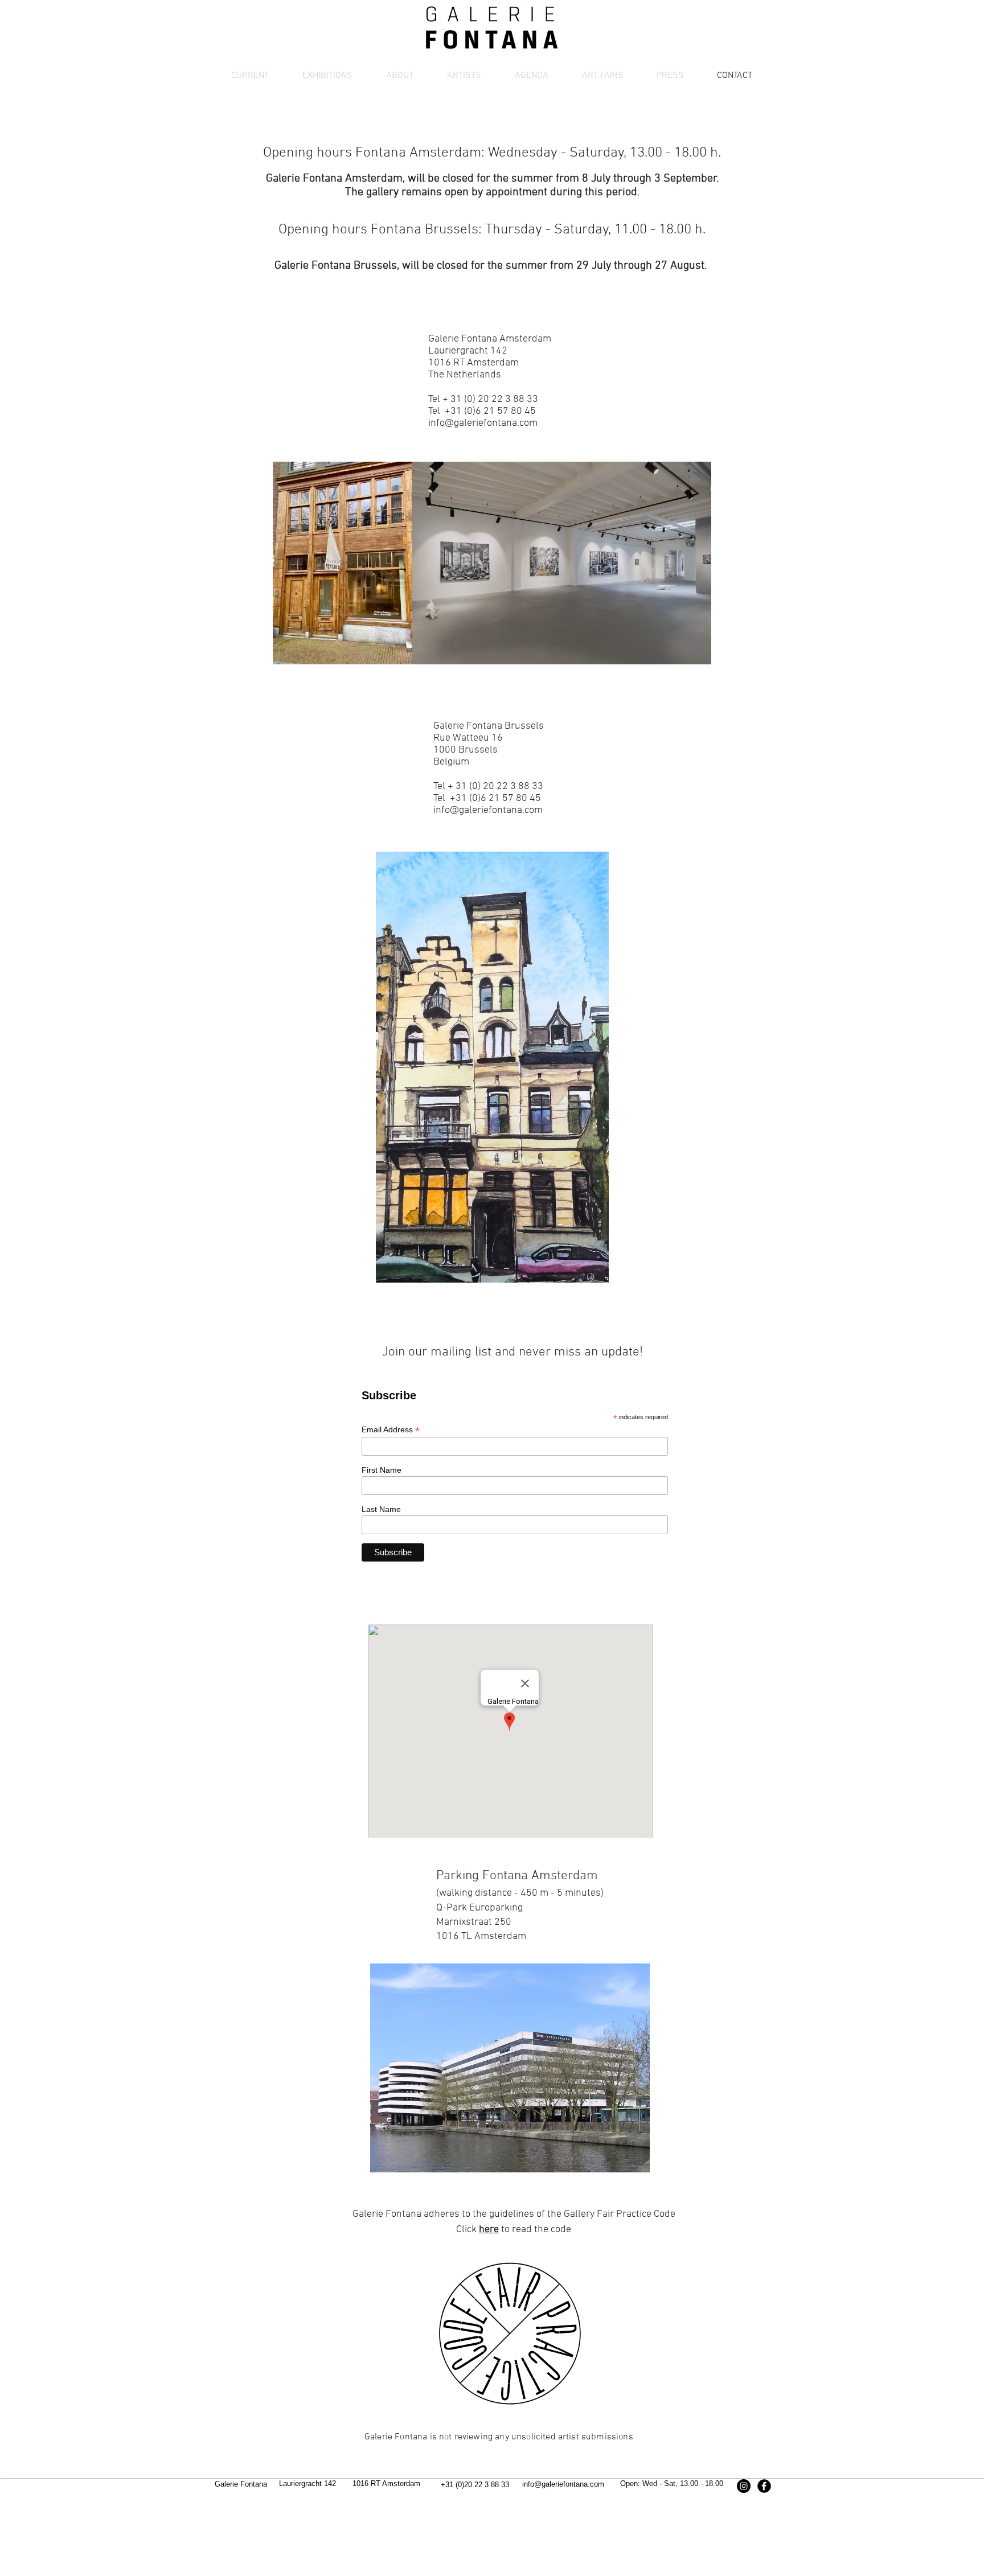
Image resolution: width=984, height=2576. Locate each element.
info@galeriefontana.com (483, 423)
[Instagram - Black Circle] (744, 2486)
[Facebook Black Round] (764, 2486)
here (489, 2230)
